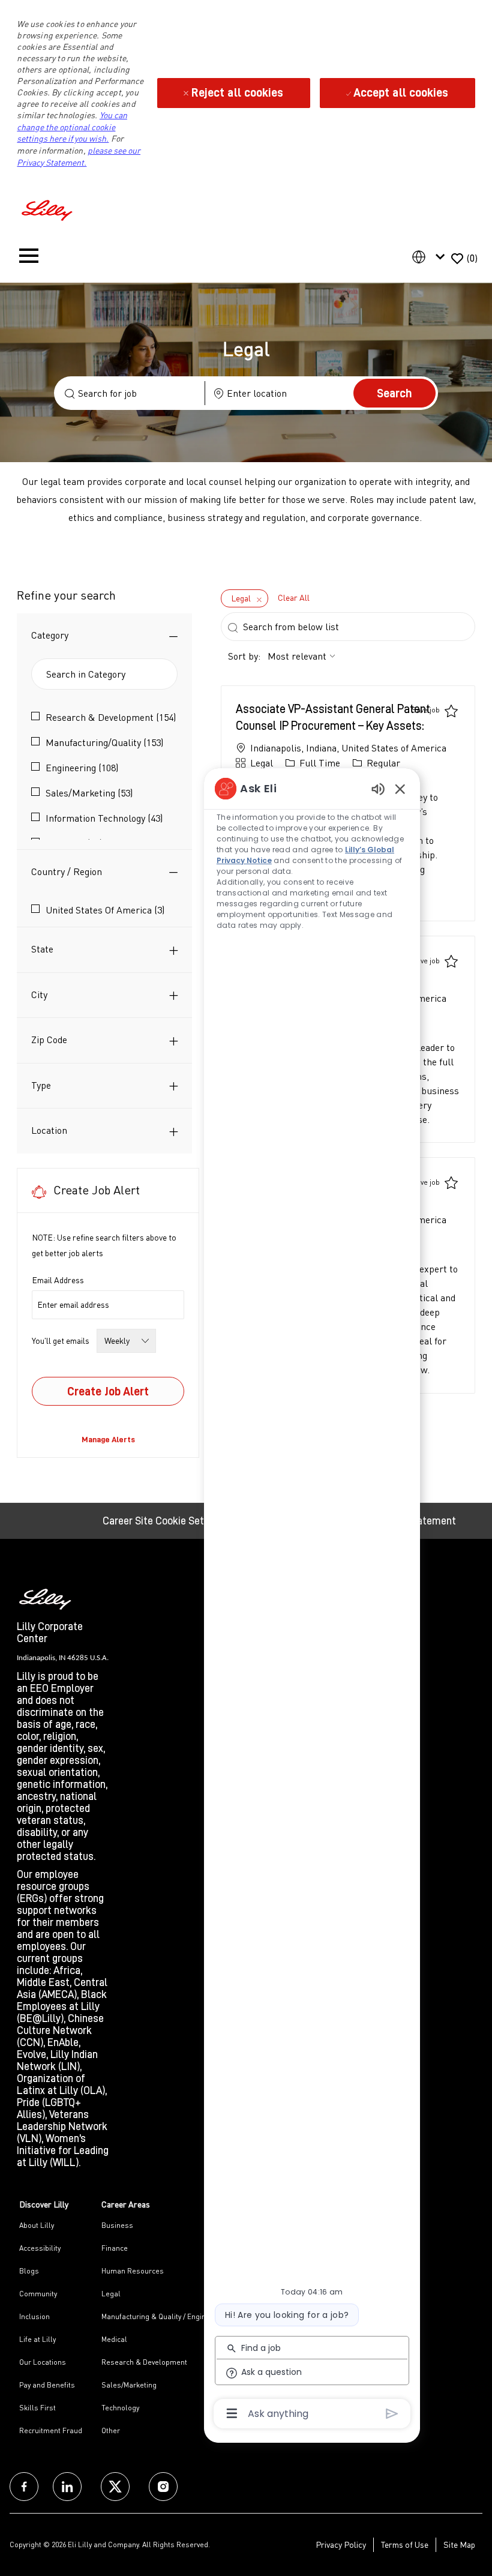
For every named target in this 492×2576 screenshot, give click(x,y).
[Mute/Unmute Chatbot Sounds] (378, 788)
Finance (115, 2248)
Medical (114, 2339)
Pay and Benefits (47, 2385)
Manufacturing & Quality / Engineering (164, 2316)
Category (50, 635)
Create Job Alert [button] (108, 1391)
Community (38, 2294)
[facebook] (24, 2487)
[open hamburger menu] (29, 258)
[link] (108, 1439)
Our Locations (43, 2362)
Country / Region (67, 871)
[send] (392, 2414)
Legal (111, 2294)
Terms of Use (405, 2544)
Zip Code (49, 1040)
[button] (394, 393)
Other (111, 2430)
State (42, 949)
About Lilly (37, 2225)
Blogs (29, 2271)
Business (117, 2225)
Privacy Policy (341, 2544)
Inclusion (34, 2316)
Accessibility (40, 2248)
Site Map (459, 2544)
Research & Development (144, 2362)
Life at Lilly (37, 2339)
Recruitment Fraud (51, 2430)
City (39, 995)
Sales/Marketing (129, 2385)
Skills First (37, 2408)
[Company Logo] (49, 209)
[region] (312, 1600)
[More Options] (232, 2413)
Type (41, 1085)
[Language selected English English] (431, 257)
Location (49, 1130)
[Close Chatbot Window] (400, 789)
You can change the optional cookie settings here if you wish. (72, 127)
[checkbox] (435, 710)
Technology (120, 2408)
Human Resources (133, 2271)
